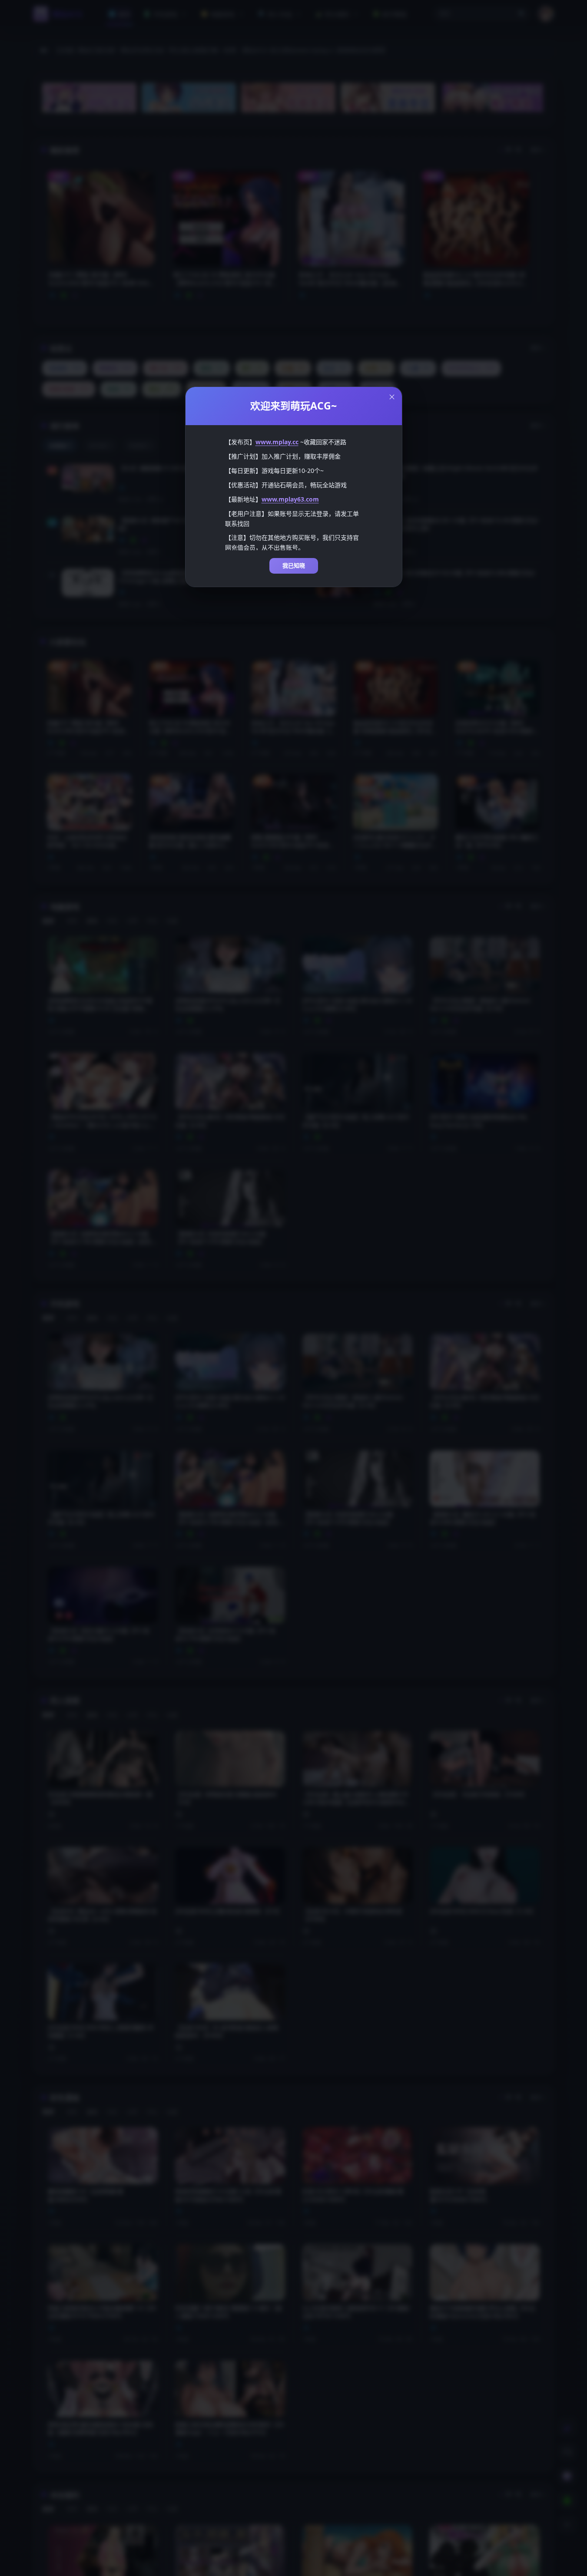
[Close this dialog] (392, 397)
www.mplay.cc (277, 442)
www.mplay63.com (290, 499)
